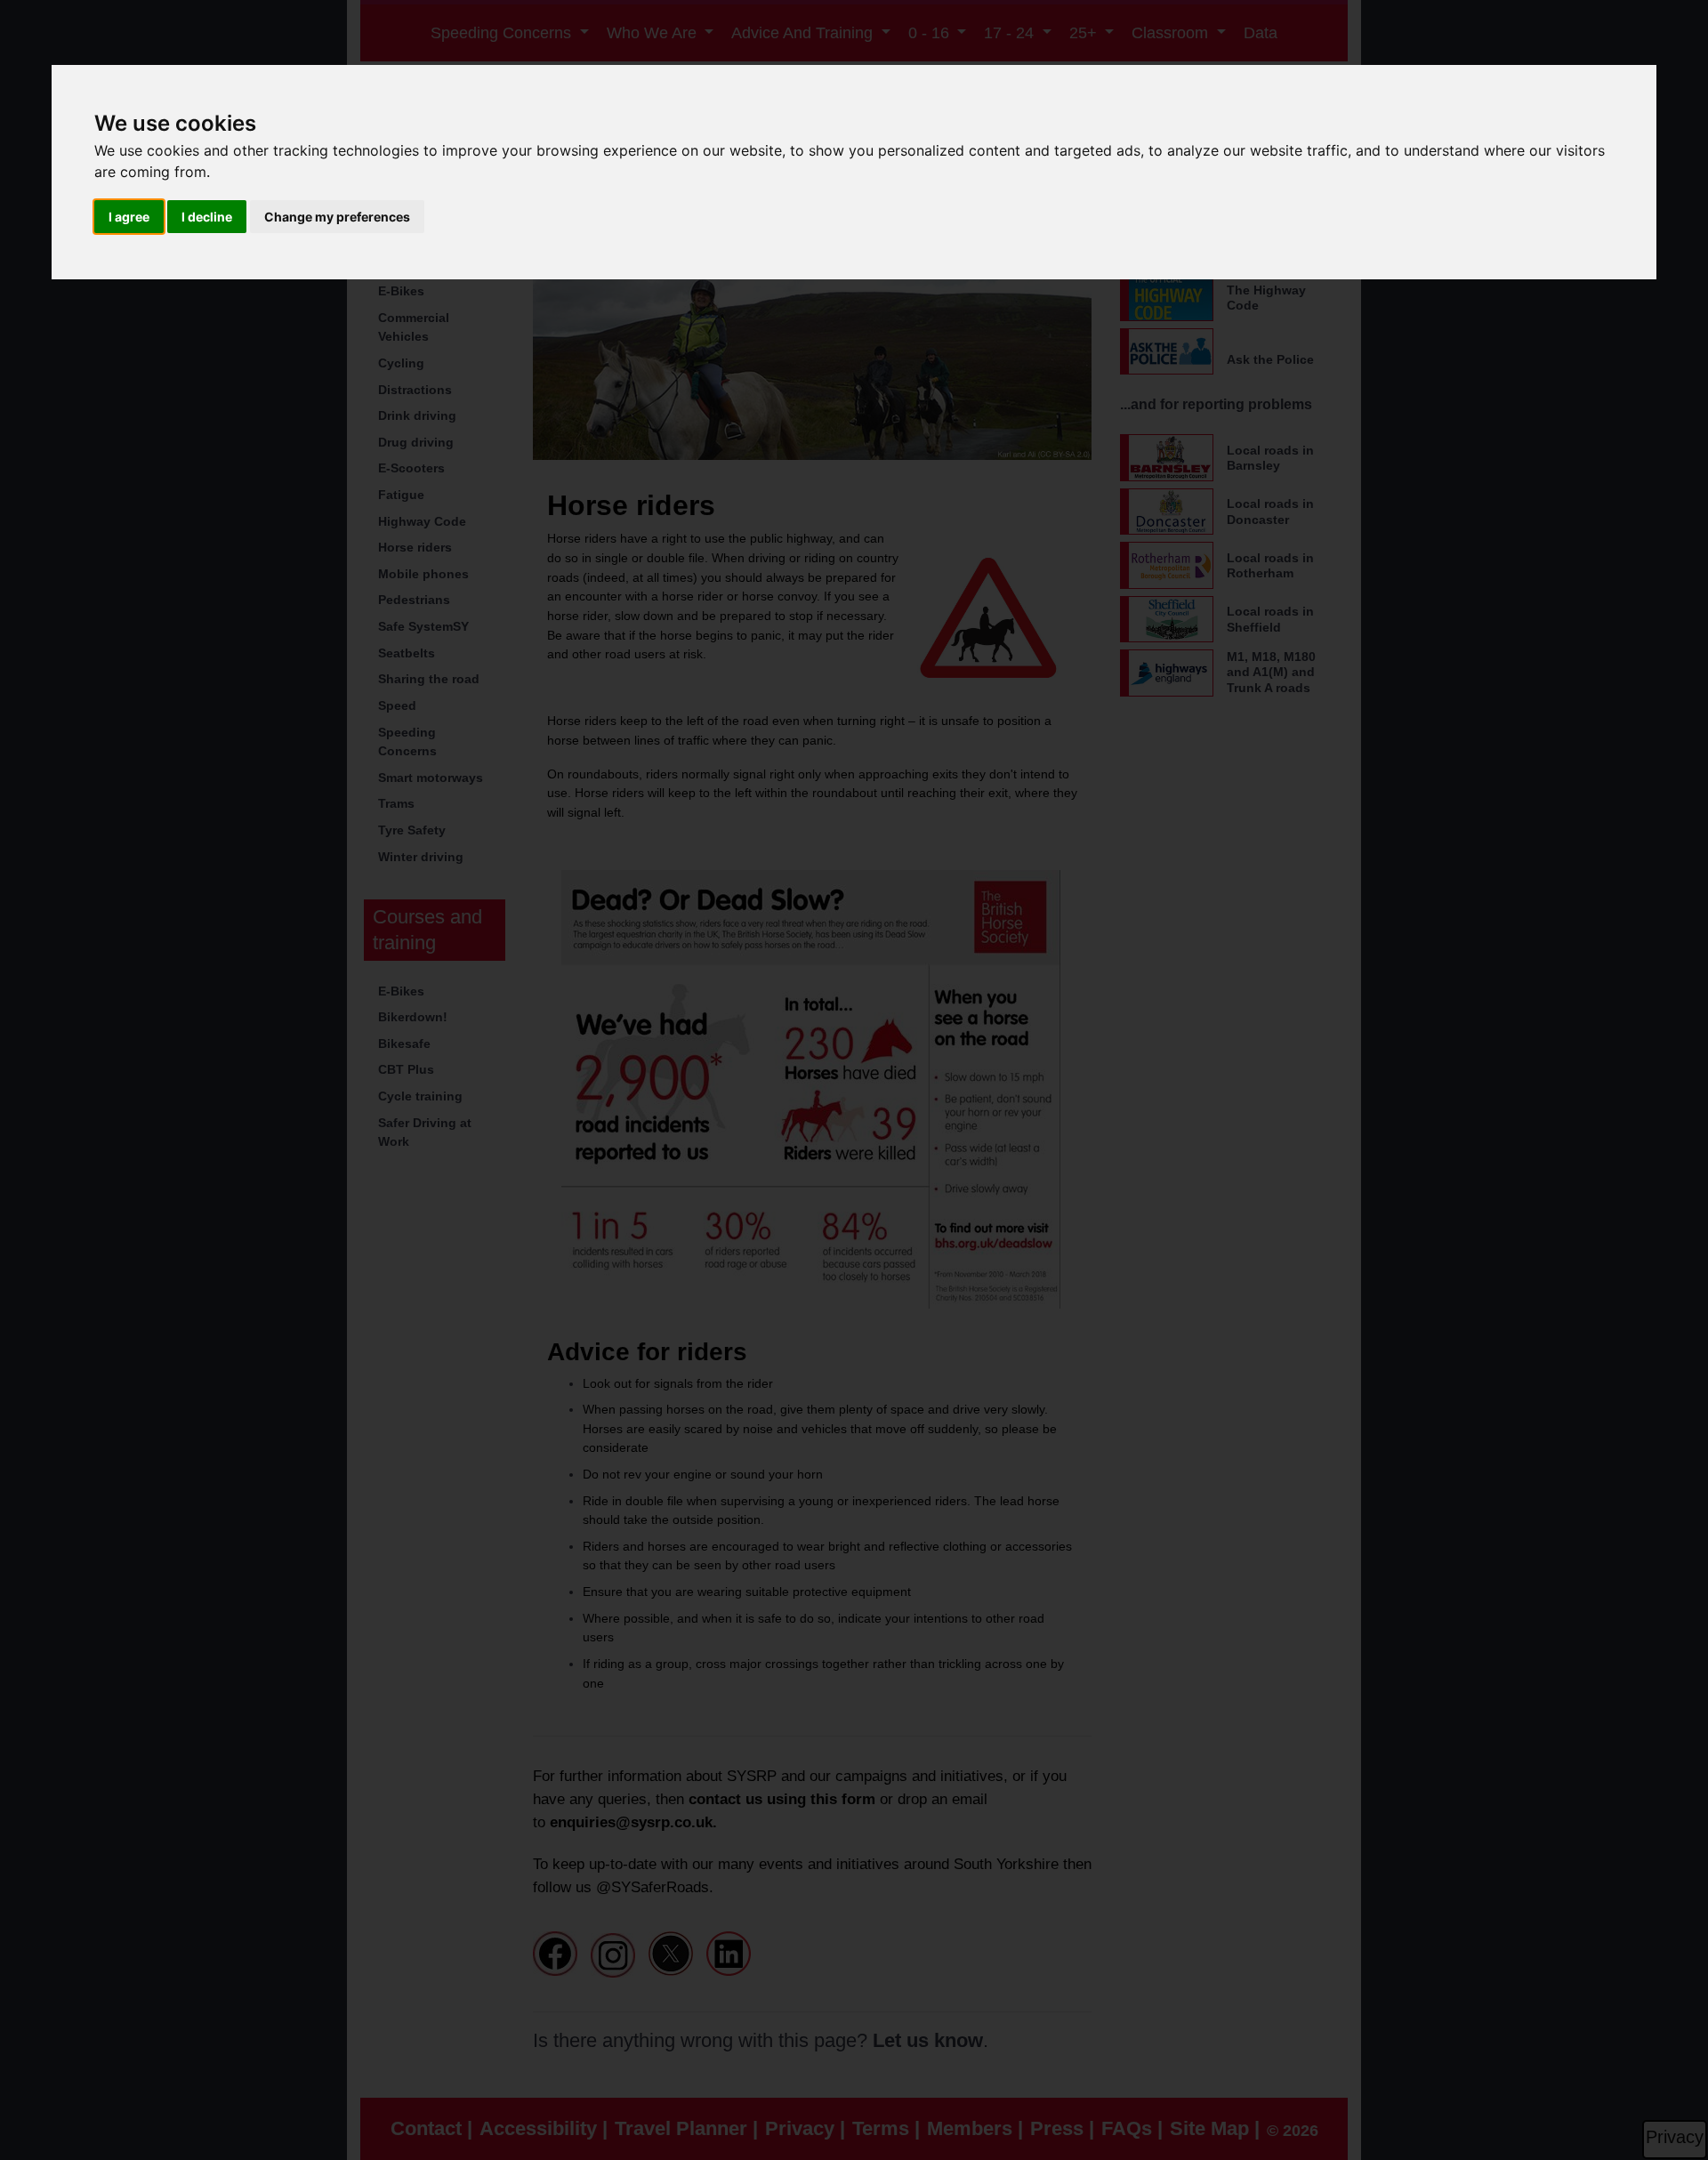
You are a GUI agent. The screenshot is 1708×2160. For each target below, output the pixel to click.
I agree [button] (129, 217)
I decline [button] (207, 217)
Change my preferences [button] (337, 217)
